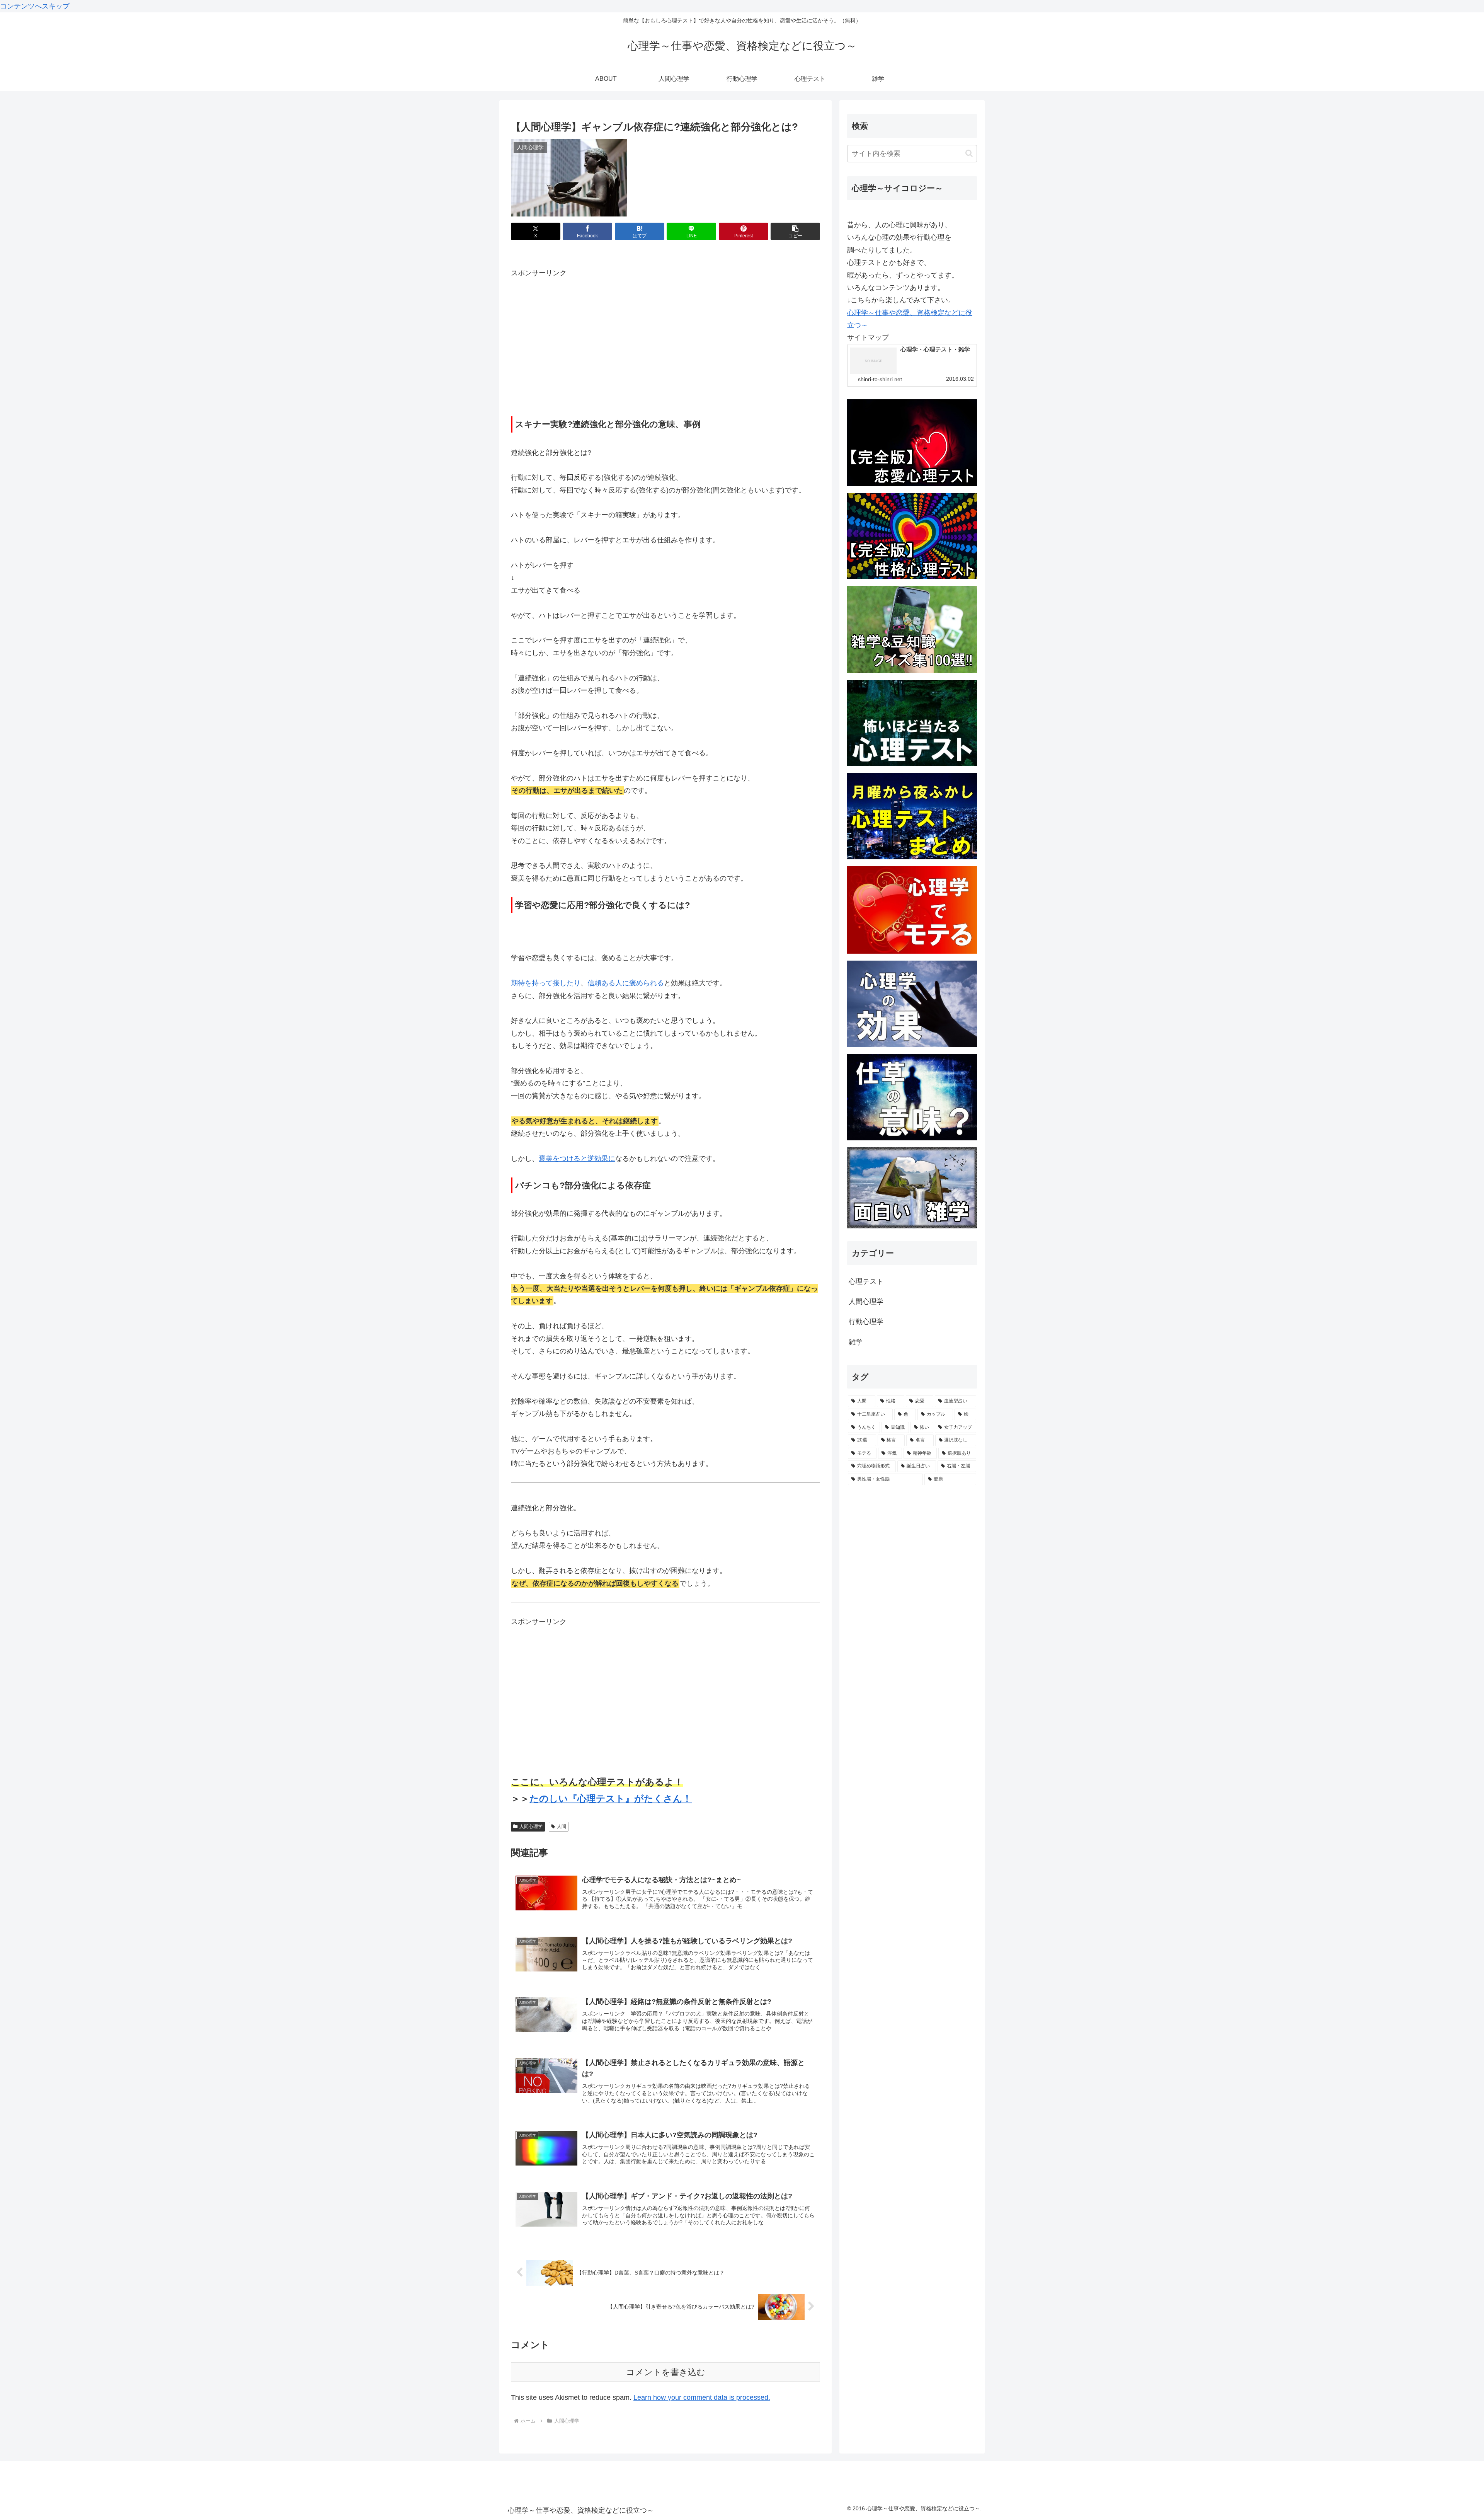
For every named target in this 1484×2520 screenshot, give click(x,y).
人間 (562, 1827)
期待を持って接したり (546, 983)
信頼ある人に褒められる (626, 983)
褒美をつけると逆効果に (577, 1159)
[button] (795, 231)
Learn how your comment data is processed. (702, 2397)
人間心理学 (531, 1827)
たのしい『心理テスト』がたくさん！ (611, 1798)
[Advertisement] (576, 346)
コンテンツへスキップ (35, 6)
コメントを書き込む (666, 2372)
